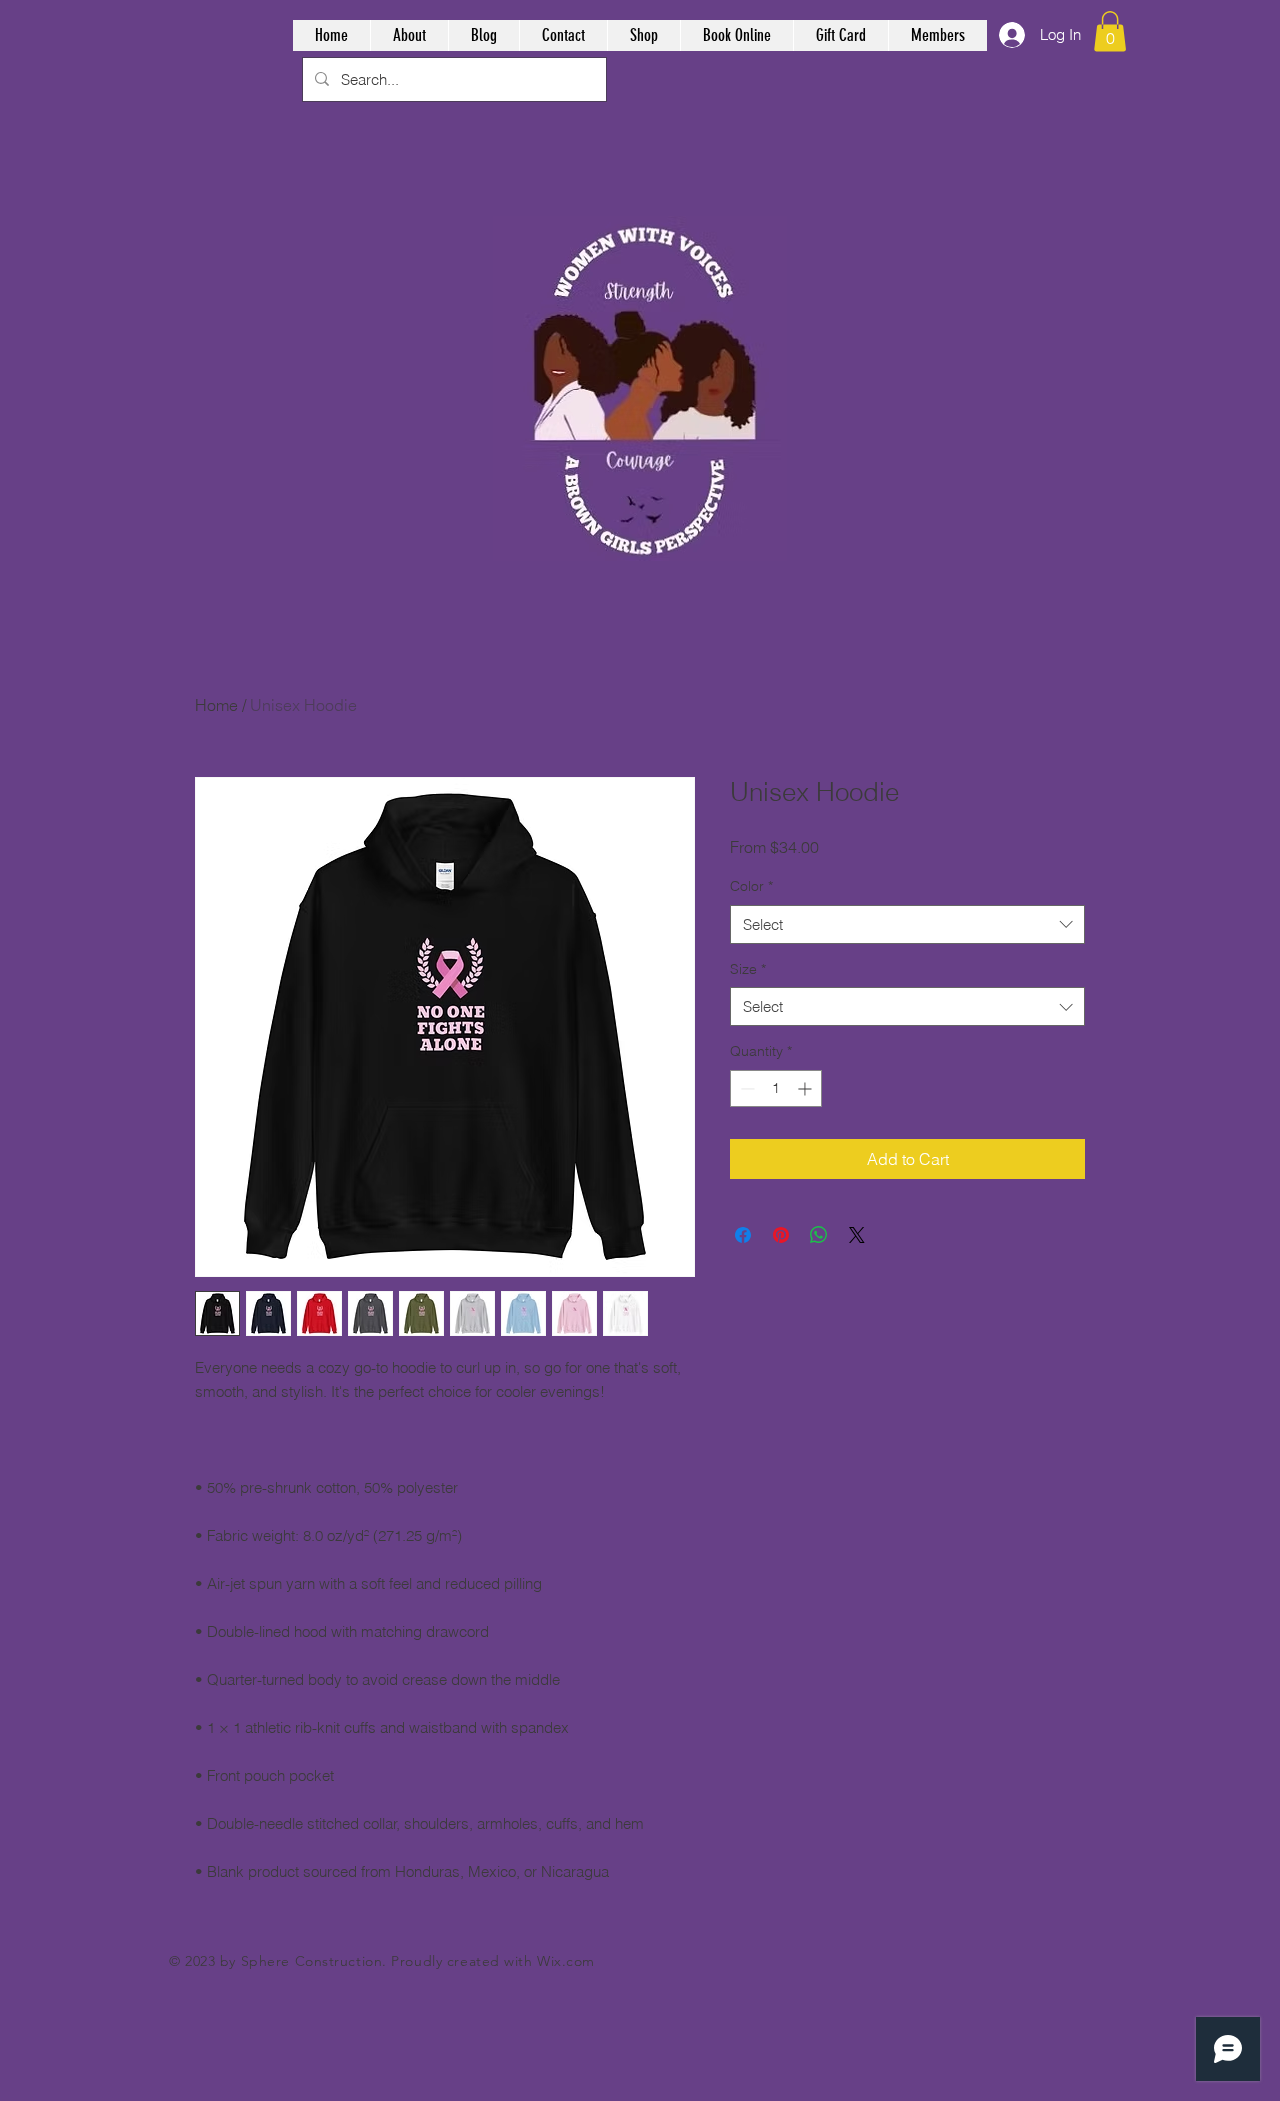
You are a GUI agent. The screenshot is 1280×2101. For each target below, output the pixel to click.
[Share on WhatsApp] (819, 1235)
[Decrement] (745, 1088)
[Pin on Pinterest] (781, 1235)
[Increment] (806, 1088)
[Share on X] (857, 1235)
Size (748, 969)
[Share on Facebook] (743, 1235)
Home (216, 705)
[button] (1110, 31)
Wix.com (566, 1961)
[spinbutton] (776, 1088)
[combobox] (907, 924)
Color (751, 886)
